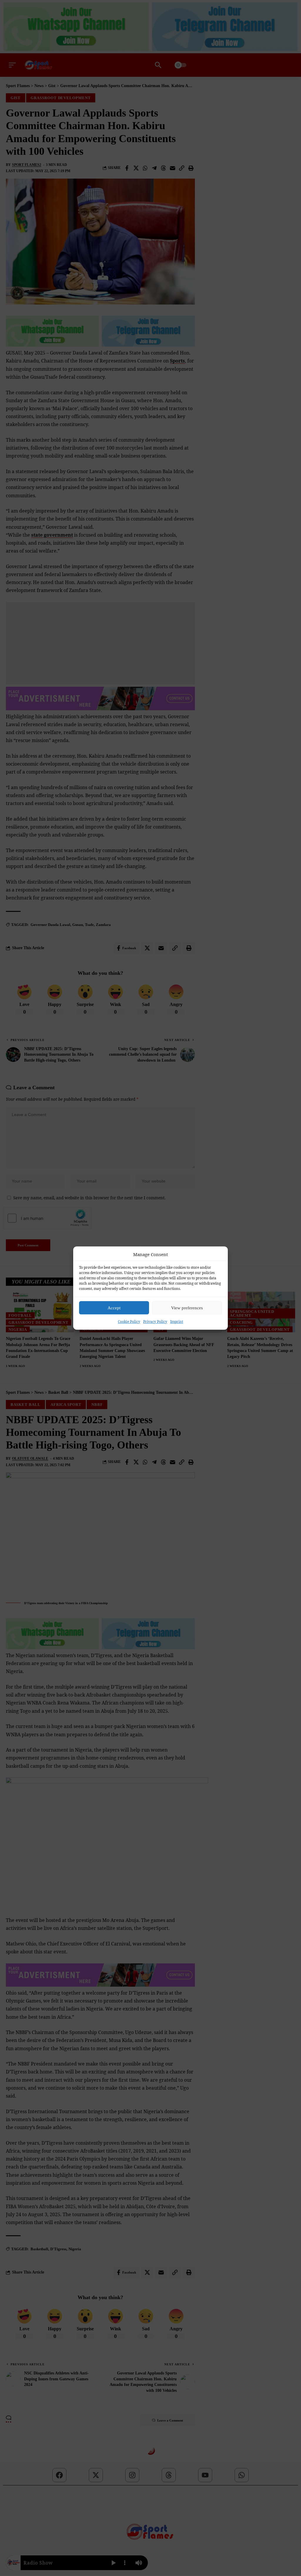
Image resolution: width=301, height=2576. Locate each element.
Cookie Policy (129, 1322)
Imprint (177, 1322)
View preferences (187, 1308)
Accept (114, 1308)
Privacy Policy (155, 1322)
